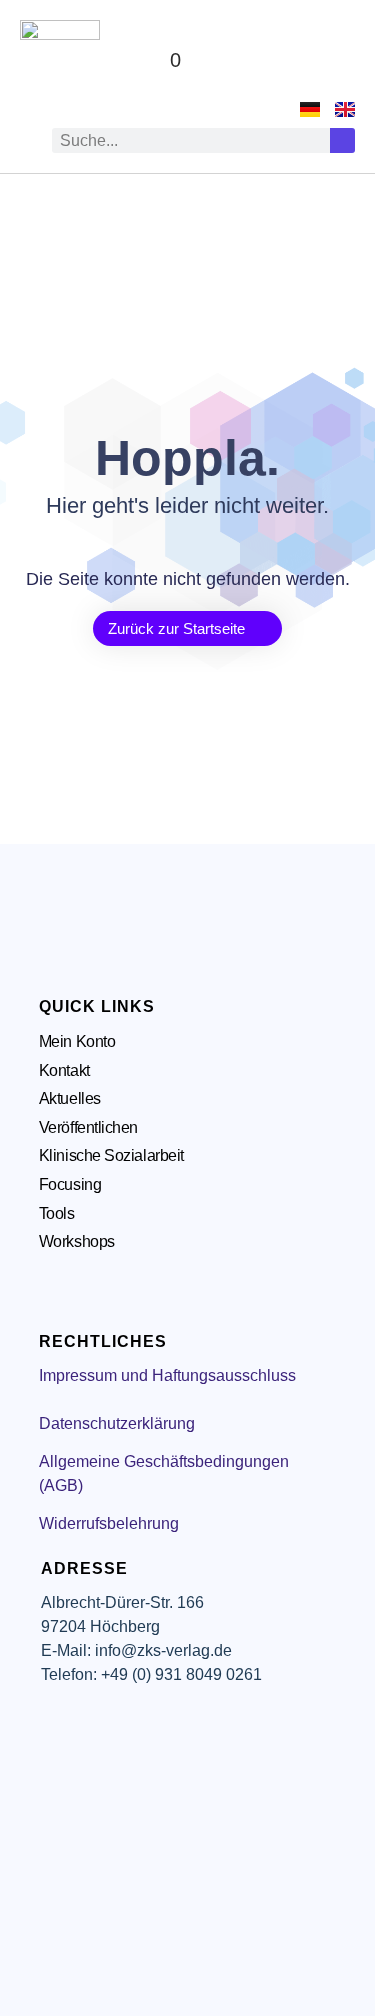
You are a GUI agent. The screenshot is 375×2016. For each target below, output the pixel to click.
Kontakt (64, 1070)
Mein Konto (77, 1041)
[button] (336, 60)
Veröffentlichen (88, 1127)
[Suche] (342, 140)
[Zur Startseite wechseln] (60, 60)
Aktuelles (70, 1098)
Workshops (77, 1241)
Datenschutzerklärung (117, 1423)
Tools (57, 1213)
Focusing (70, 1184)
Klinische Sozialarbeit (111, 1155)
